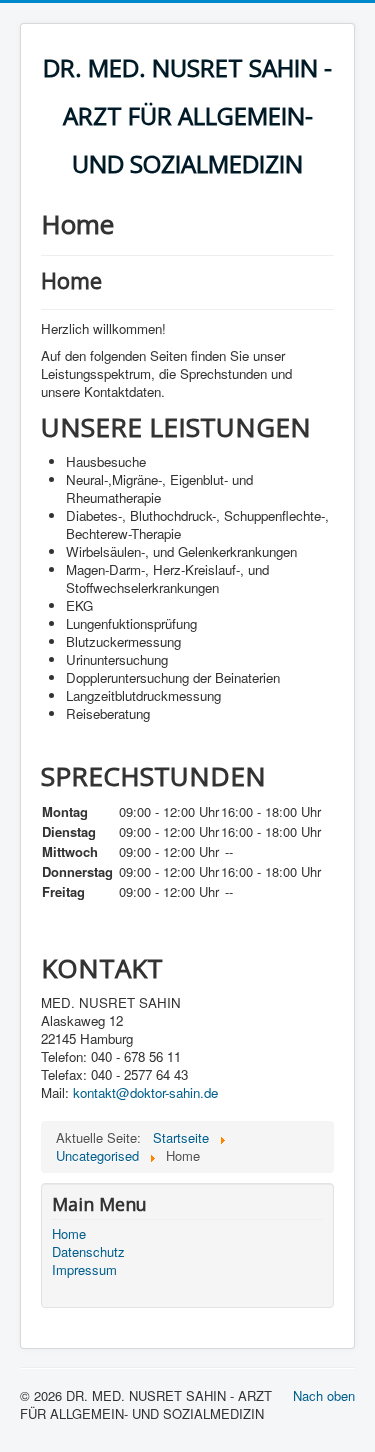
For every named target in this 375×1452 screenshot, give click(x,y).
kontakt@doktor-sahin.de (145, 1092)
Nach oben (324, 1395)
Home (69, 1234)
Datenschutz (88, 1252)
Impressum (84, 1270)
